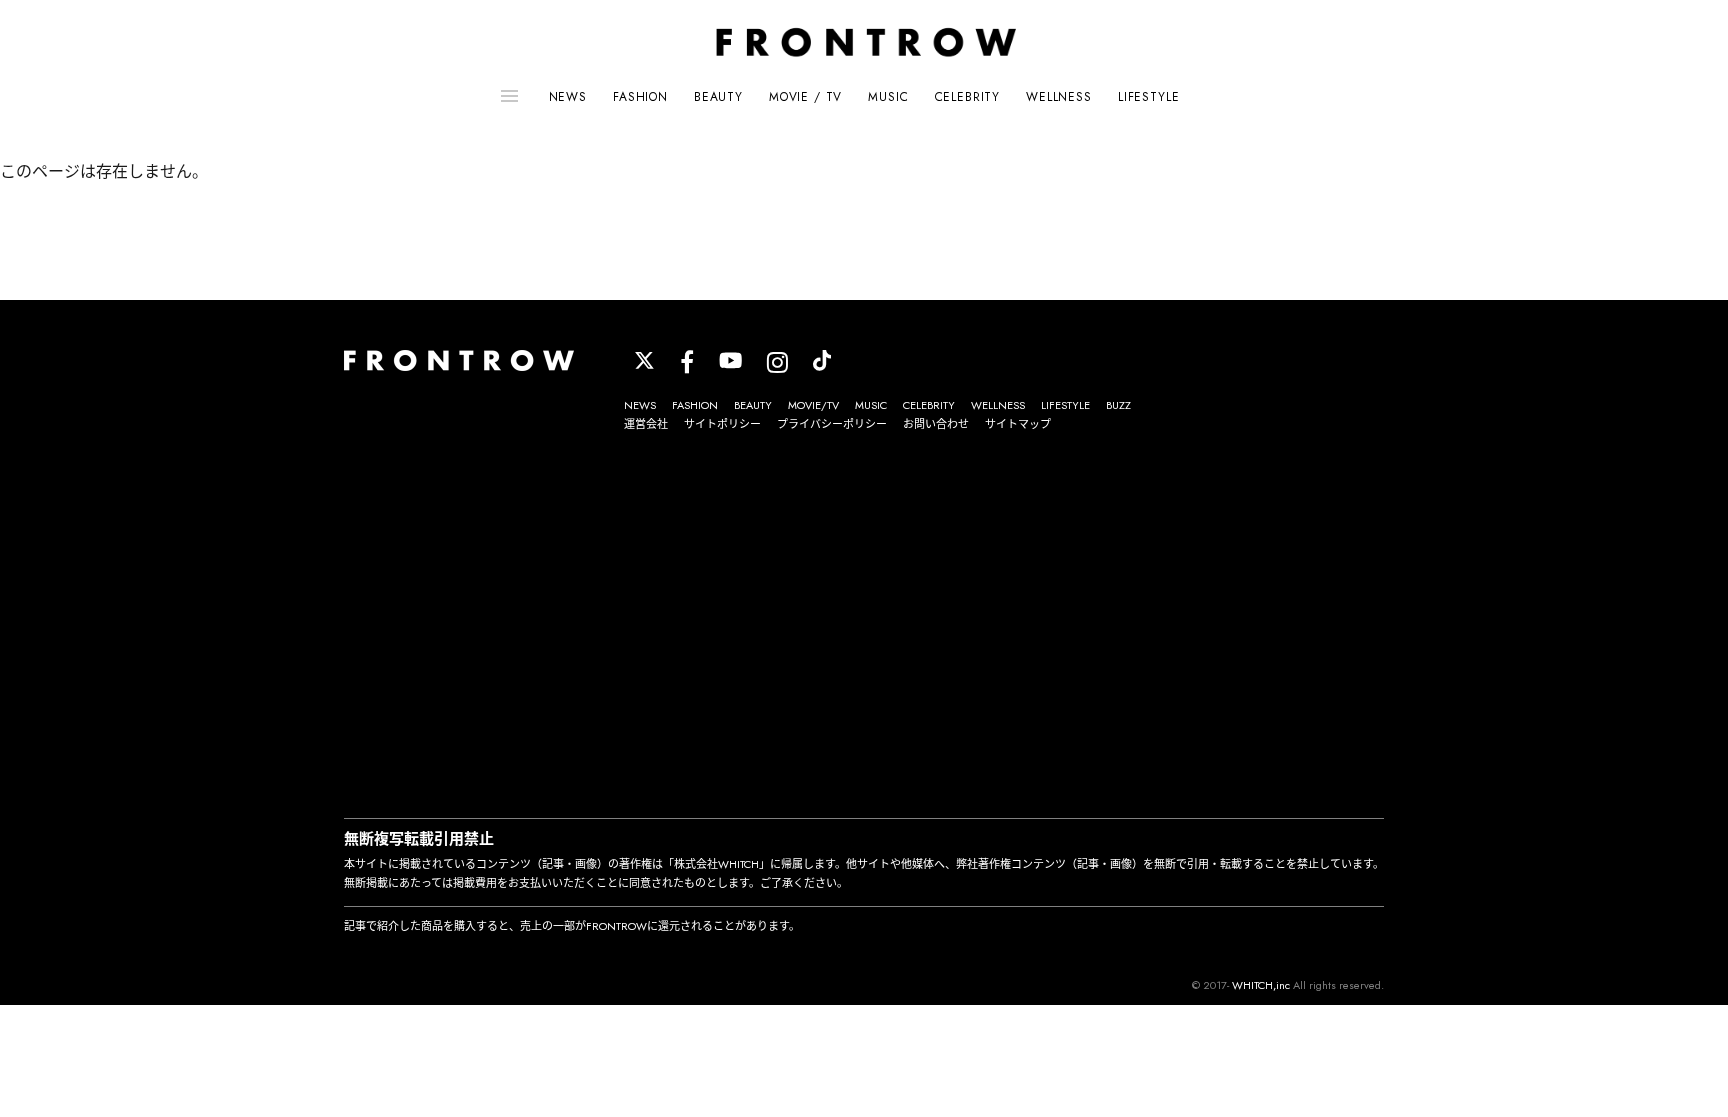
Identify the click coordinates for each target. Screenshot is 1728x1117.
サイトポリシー (722, 424)
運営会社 (646, 424)
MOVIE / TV (805, 97)
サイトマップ (1018, 424)
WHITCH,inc (1261, 985)
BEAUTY (718, 97)
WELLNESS (1059, 97)
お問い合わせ (936, 424)
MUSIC (888, 97)
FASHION (640, 97)
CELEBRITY (968, 97)
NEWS (568, 97)
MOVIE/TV (813, 405)
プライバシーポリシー (832, 424)
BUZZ (1118, 405)
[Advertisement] (864, 628)
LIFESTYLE (1149, 97)
